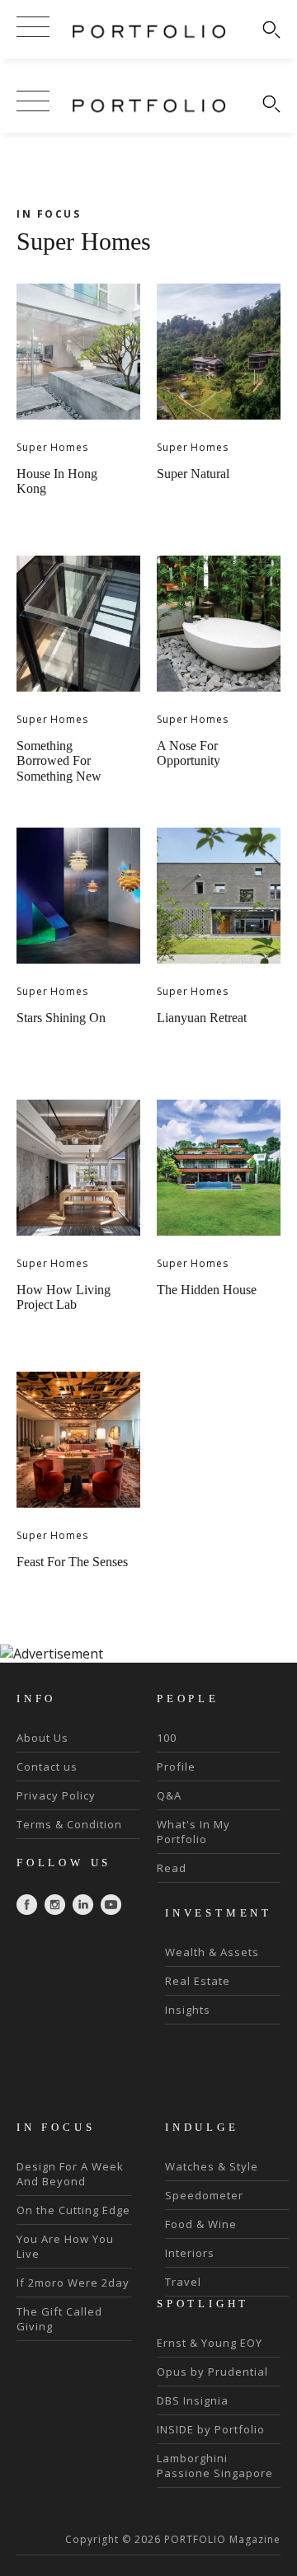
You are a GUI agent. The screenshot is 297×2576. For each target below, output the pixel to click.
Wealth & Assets (212, 1952)
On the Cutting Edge (73, 2210)
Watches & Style (212, 2166)
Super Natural (193, 474)
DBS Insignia (193, 2400)
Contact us (47, 1767)
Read (172, 1868)
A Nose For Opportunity (189, 753)
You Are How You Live (65, 2246)
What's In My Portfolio (193, 1832)
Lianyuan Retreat (202, 1018)
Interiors (190, 2253)
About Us (42, 1738)
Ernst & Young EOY (210, 2343)
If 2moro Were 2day (73, 2283)
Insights (188, 2010)
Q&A (169, 1795)
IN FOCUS (49, 214)
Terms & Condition (69, 1824)
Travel (183, 2282)
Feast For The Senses (72, 1562)
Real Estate (198, 1981)
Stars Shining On (61, 1018)
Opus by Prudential (212, 2372)
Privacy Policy (56, 1795)
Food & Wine (201, 2224)
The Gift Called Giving (59, 2319)
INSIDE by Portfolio (211, 2429)
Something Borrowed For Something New (59, 761)
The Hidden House (207, 1290)
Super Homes (52, 447)
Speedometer (204, 2195)
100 (167, 1738)
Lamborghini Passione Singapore (215, 2466)
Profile (176, 1767)
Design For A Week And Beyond (70, 2174)
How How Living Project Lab (64, 1297)
